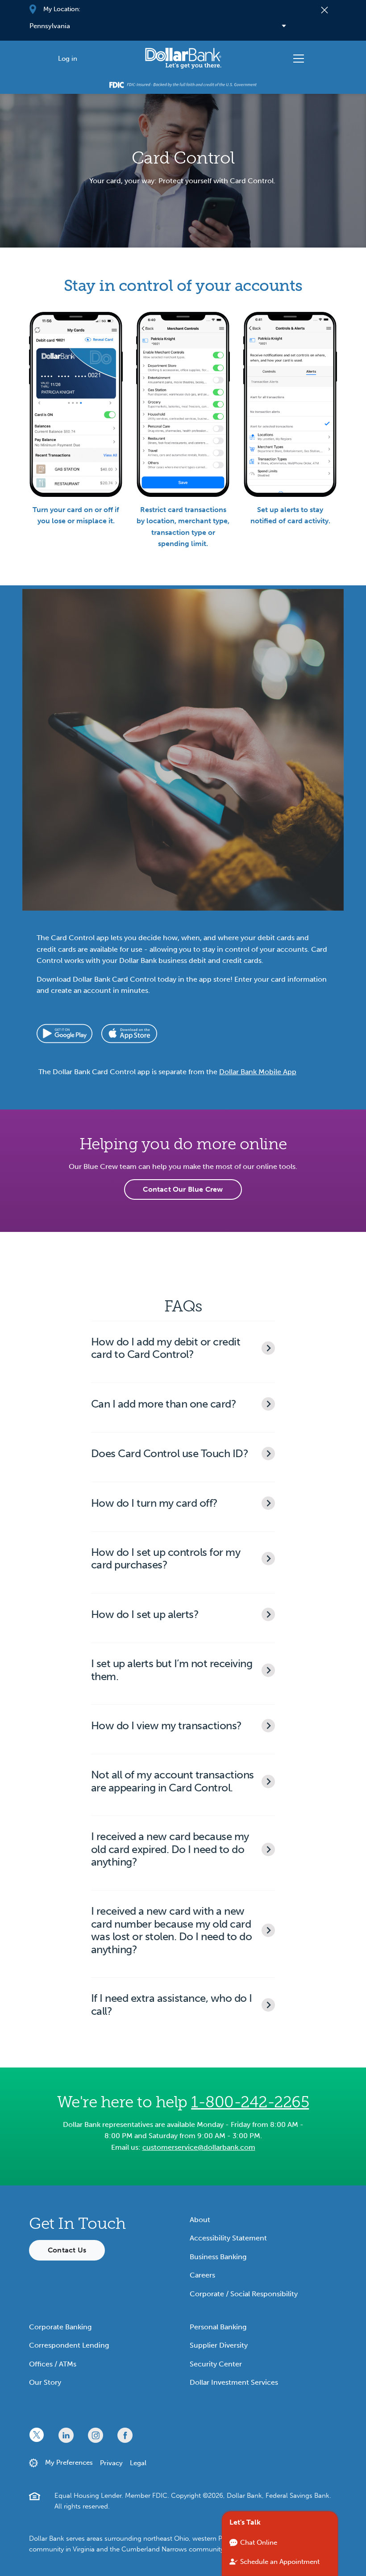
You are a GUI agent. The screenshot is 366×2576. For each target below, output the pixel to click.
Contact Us (67, 2250)
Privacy (111, 2463)
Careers (202, 2275)
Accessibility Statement (228, 2238)
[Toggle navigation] (299, 59)
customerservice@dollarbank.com (199, 2147)
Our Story (45, 2382)
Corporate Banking (60, 2327)
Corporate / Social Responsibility (244, 2294)
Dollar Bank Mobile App (258, 1072)
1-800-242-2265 (250, 2102)
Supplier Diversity (219, 2345)
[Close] (325, 9)
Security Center (216, 2364)
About (200, 2220)
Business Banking (218, 2257)
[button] (183, 1348)
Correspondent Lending (69, 2345)
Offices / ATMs (53, 2364)
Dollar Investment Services (234, 2382)
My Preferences (69, 2463)
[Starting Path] (183, 58)
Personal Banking (218, 2327)
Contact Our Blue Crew (183, 1189)
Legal (138, 2463)
